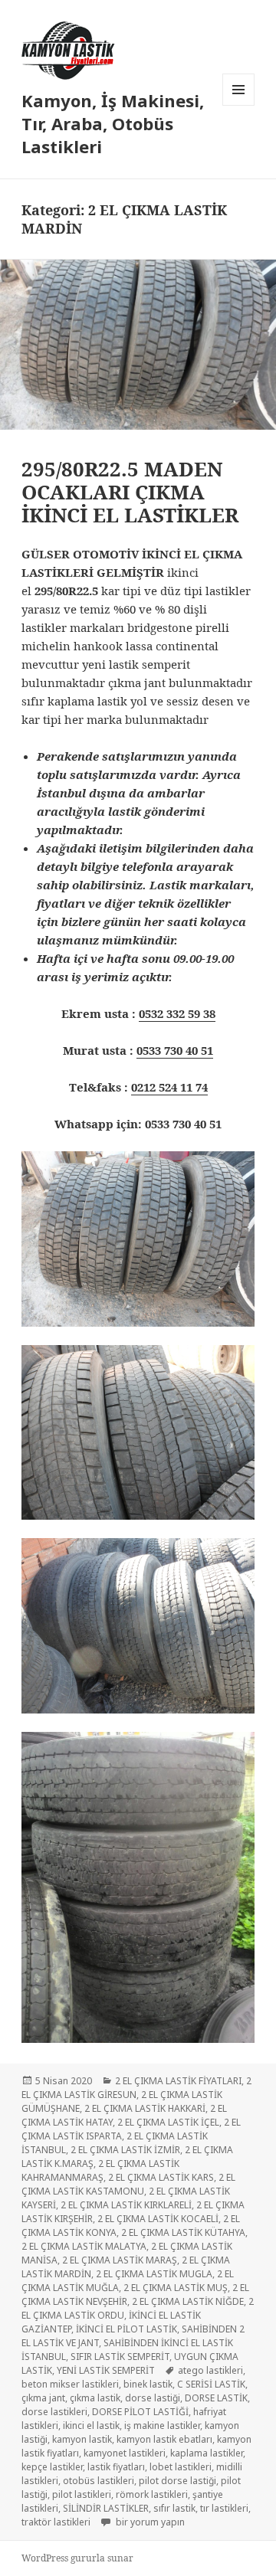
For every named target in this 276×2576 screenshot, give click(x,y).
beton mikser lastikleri (70, 2384)
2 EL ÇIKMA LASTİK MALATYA (84, 2246)
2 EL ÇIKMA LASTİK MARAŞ (120, 2260)
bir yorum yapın (149, 2522)
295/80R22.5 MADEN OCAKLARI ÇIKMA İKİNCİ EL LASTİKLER (130, 492)
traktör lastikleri (56, 2522)
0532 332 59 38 (177, 1013)
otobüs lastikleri (99, 2481)
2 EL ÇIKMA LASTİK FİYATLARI (178, 2081)
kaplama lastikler (207, 2453)
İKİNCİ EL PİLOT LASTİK (127, 2329)
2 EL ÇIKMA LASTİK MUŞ (176, 2288)
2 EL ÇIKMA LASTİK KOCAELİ (158, 2219)
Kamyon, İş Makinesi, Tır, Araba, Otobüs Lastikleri (113, 123)
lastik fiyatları (116, 2467)
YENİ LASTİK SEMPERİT (106, 2370)
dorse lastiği (153, 2398)
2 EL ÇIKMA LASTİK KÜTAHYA (183, 2232)
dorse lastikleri (54, 2412)
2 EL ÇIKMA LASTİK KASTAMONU (128, 2184)
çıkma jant (43, 2398)
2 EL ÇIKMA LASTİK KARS (161, 2177)
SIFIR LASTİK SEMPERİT (120, 2357)
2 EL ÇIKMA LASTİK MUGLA (154, 2274)
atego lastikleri (210, 2370)
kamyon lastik (82, 2439)
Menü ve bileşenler (239, 105)
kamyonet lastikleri (125, 2453)
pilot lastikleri (82, 2494)
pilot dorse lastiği (177, 2481)
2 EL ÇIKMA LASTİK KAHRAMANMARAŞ (100, 2170)
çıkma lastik (95, 2398)
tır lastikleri (224, 2508)
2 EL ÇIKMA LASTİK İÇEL (168, 2122)
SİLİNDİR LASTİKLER (106, 2508)
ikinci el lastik (91, 2425)
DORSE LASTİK (216, 2398)
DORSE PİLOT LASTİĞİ (140, 2412)
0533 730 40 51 (175, 1050)
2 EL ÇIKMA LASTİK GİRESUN (136, 2088)
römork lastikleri (152, 2494)
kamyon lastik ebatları (164, 2439)
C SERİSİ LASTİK (211, 2384)
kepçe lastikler (52, 2467)
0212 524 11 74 (169, 1087)
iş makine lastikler (162, 2425)
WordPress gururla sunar (77, 2558)
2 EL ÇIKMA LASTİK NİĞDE (188, 2301)
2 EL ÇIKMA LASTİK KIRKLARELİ (126, 2205)
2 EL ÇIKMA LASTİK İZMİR (125, 2150)
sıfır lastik (174, 2508)
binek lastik (148, 2384)
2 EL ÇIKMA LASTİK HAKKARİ (145, 2108)
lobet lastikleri (181, 2467)
